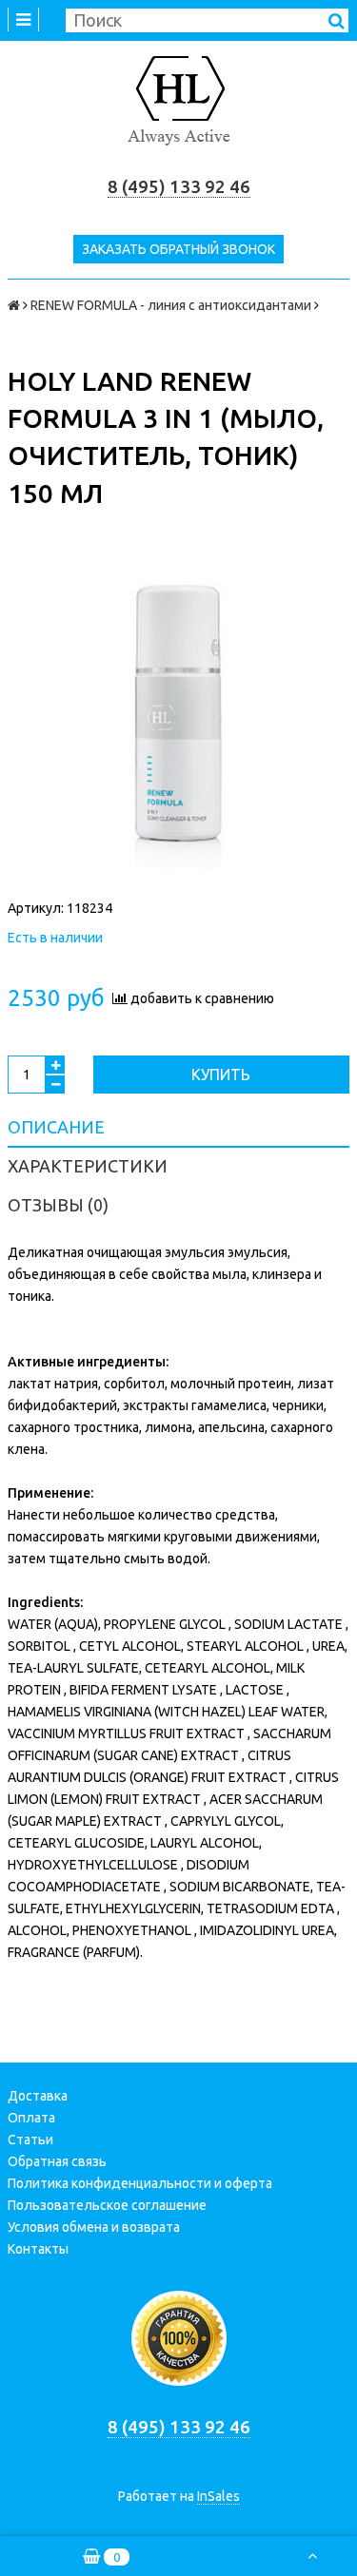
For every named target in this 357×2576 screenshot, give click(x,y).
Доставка (38, 2096)
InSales (218, 2496)
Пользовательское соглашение (107, 2205)
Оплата (31, 2118)
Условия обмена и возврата (94, 2227)
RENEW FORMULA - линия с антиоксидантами (171, 305)
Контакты (38, 2249)
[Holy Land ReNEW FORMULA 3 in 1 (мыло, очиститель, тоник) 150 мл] (178, 720)
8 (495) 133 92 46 (179, 187)
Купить (221, 1075)
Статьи (30, 2140)
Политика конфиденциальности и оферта (140, 2183)
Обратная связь (57, 2161)
